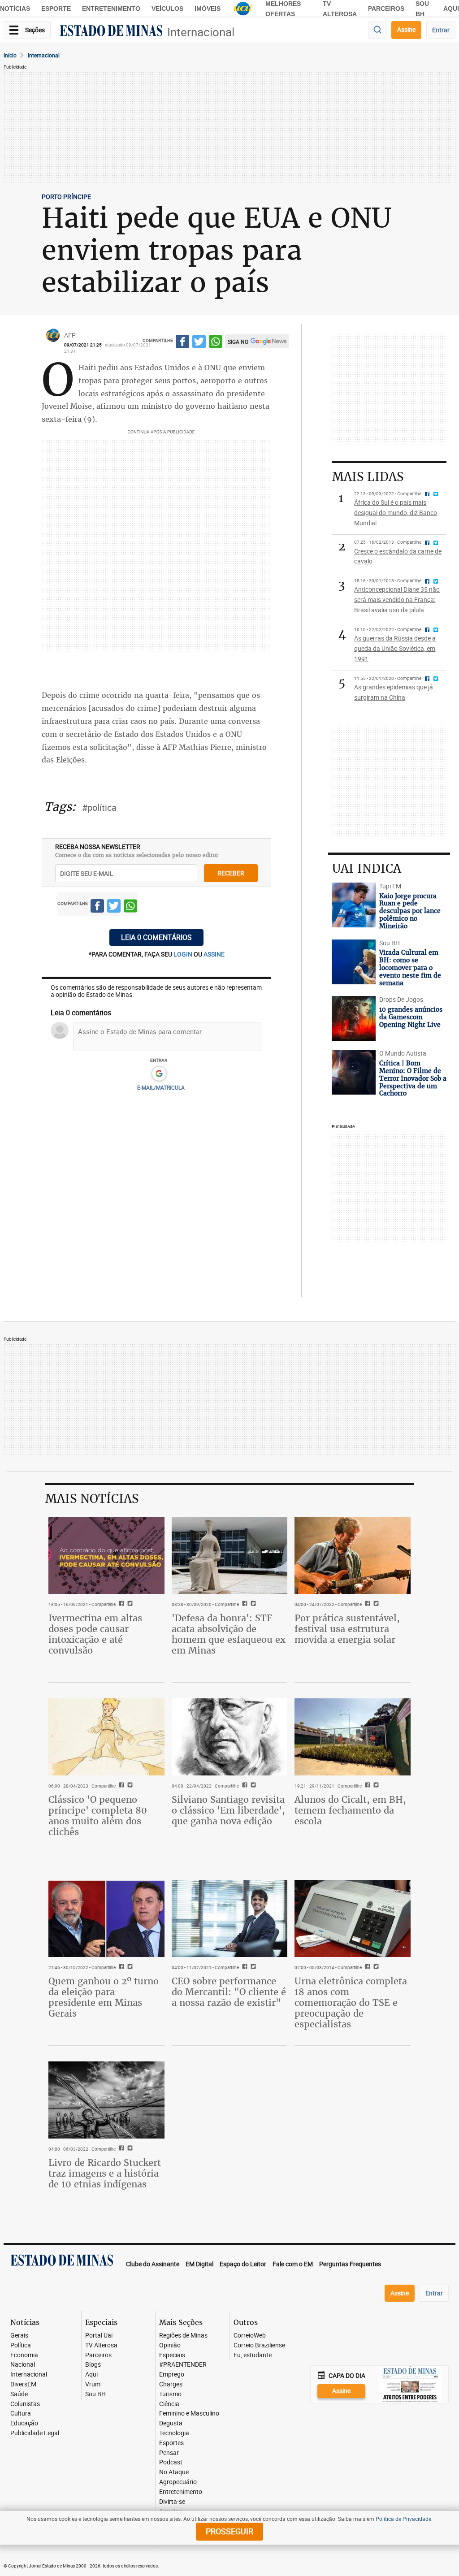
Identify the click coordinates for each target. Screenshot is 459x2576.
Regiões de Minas (183, 2336)
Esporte (56, 9)
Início (10, 55)
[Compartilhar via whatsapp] (216, 343)
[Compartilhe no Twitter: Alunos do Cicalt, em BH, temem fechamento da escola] (375, 1786)
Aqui (91, 2375)
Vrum (93, 2384)
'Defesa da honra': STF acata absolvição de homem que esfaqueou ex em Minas (229, 1634)
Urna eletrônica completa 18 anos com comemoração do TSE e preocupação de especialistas (351, 2002)
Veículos (167, 9)
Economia (24, 2355)
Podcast (171, 2462)
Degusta (171, 2423)
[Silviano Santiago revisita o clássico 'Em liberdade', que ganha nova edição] (230, 1737)
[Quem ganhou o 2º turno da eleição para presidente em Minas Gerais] (106, 1918)
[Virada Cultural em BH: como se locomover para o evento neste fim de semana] (353, 962)
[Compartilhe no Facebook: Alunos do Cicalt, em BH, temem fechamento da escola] (366, 1786)
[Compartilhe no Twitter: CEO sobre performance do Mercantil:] (252, 1967)
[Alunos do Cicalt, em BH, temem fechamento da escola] (353, 1737)
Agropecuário (178, 2482)
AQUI (451, 9)
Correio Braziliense (259, 2345)
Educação (24, 2423)
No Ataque (174, 2472)
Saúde (19, 2394)
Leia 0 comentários (156, 937)
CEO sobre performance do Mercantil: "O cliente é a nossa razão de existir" (229, 1992)
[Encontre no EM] (377, 30)
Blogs (93, 2365)
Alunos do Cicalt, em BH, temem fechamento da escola (350, 1810)
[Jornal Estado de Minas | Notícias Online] (111, 32)
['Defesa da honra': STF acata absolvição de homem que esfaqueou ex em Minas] (230, 1555)
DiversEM (23, 2384)
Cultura (21, 2414)
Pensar (169, 2453)
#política (99, 807)
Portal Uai (99, 2336)
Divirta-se (172, 2502)
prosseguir (229, 2531)
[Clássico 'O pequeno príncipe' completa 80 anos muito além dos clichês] (106, 1737)
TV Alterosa (101, 2345)
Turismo (170, 2394)
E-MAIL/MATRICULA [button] (161, 1087)
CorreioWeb (250, 2336)
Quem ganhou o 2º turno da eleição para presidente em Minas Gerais (104, 1997)
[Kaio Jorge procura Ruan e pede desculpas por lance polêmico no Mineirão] (353, 905)
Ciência (169, 2404)
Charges (171, 2384)
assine (214, 954)
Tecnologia (174, 2433)
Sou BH (95, 2394)
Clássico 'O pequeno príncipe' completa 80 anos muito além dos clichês (98, 1816)
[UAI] (243, 9)
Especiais (172, 2355)
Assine (406, 29)
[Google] (159, 1074)
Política (21, 2345)
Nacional (23, 2365)
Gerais (19, 2336)
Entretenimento (111, 9)
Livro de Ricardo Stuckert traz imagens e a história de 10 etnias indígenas (105, 2173)
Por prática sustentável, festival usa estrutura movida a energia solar (347, 1629)
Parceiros (386, 9)
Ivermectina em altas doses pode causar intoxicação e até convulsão (95, 1634)
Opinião (170, 2345)
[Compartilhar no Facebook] (182, 343)
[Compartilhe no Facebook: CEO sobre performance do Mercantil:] (244, 1967)
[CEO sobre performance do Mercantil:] (230, 1918)
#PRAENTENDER (183, 2365)
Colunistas (25, 2404)
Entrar (441, 30)
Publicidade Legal (35, 2433)
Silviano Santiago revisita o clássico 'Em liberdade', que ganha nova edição (228, 1810)
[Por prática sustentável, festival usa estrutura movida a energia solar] (353, 1555)
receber (231, 873)
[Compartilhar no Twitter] (199, 343)
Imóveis (208, 9)
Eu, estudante (253, 2355)
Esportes (171, 2443)
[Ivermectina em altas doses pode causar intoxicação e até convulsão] (106, 1555)
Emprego (172, 2375)
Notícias (15, 9)
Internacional (201, 32)
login (184, 954)
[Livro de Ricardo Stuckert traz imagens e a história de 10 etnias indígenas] (106, 2100)
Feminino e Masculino (189, 2414)
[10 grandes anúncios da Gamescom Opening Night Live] (353, 1018)
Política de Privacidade (403, 2519)
